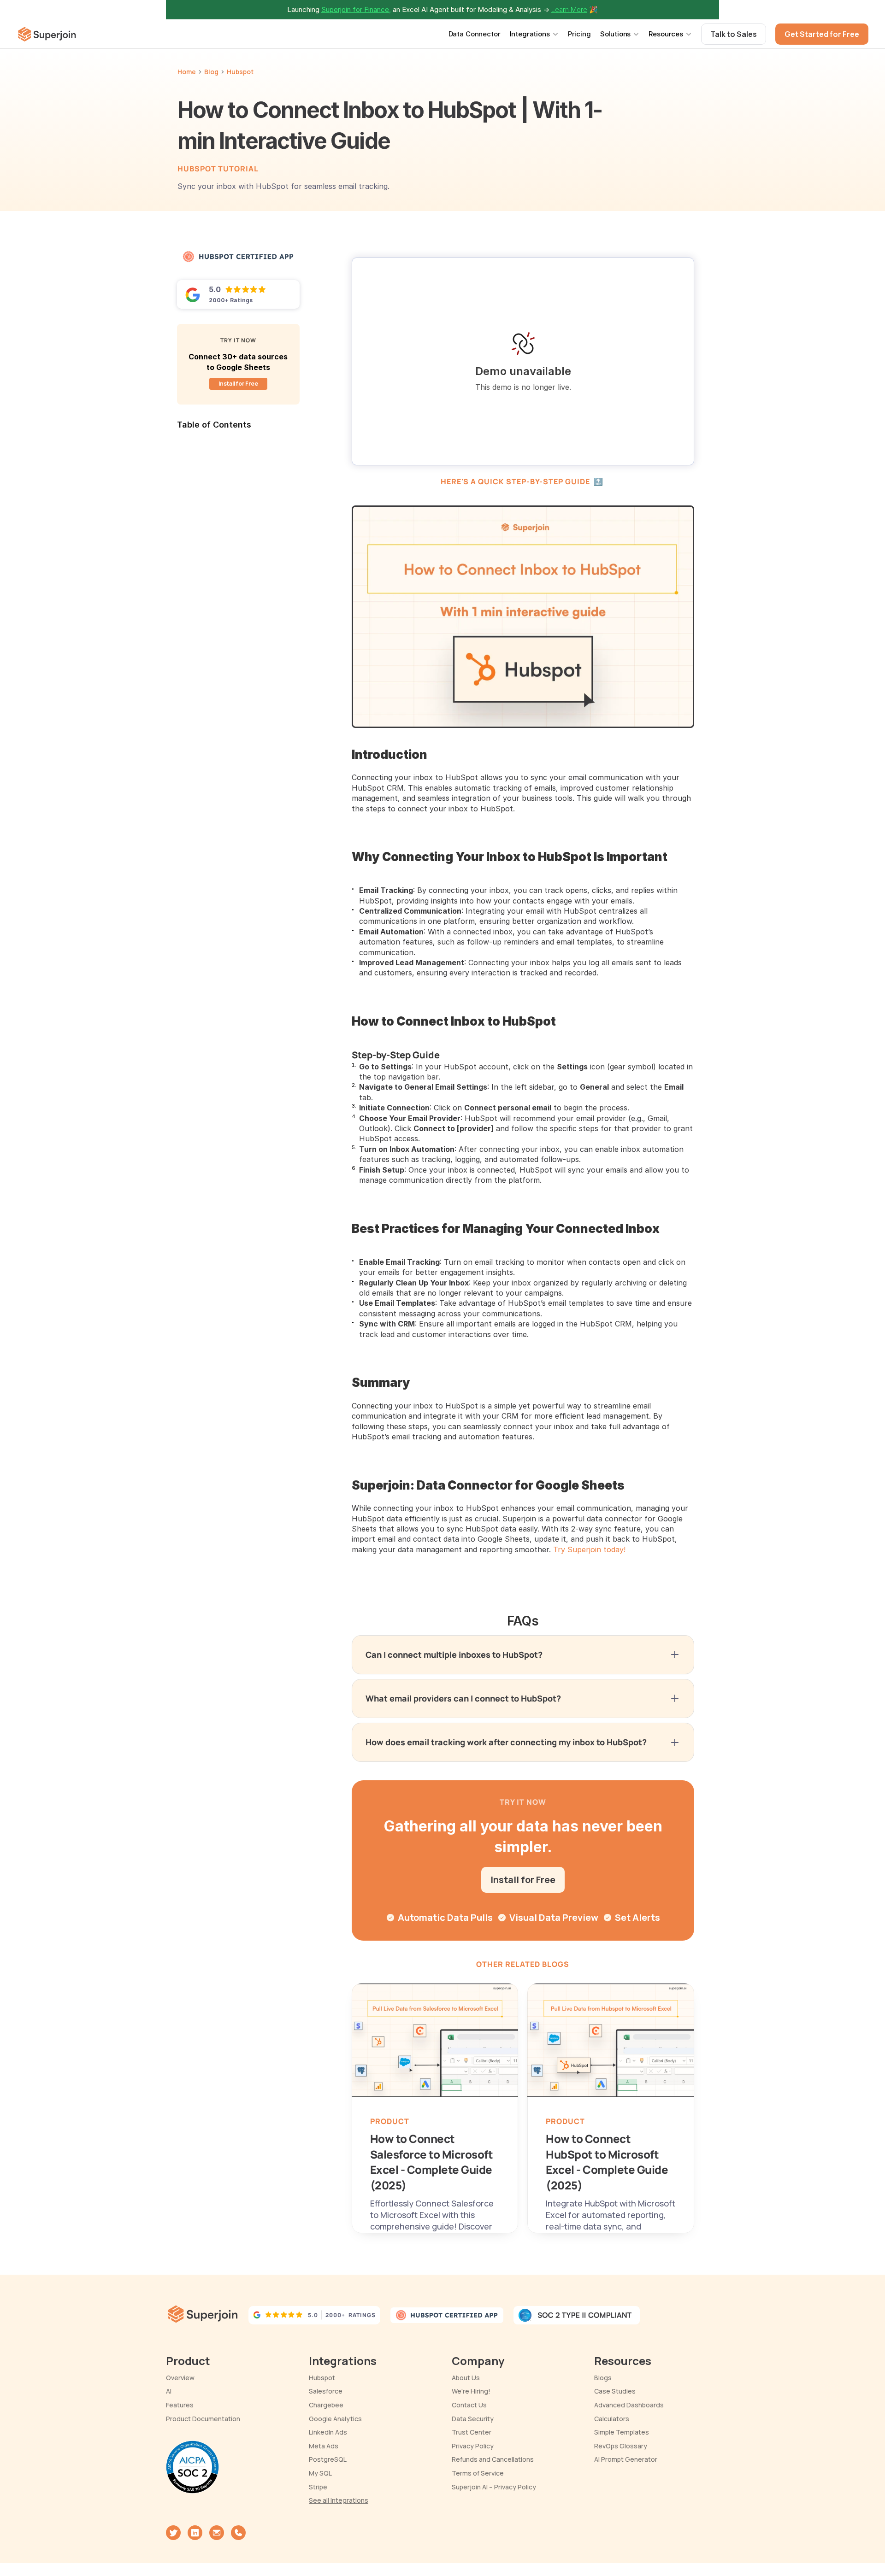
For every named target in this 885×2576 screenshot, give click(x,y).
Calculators (612, 2419)
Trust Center (472, 2432)
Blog (211, 72)
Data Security (473, 2419)
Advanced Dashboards (629, 2405)
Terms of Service (478, 2473)
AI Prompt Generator (626, 2459)
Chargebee (326, 2405)
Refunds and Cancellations (493, 2459)
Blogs (603, 2378)
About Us (466, 2378)
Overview (180, 2378)
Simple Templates (622, 2432)
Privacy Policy (473, 2446)
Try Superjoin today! (589, 1549)
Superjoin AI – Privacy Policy (494, 2487)
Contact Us (469, 2405)
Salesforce (326, 2391)
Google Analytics (335, 2419)
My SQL (320, 2473)
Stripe (318, 2487)
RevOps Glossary (621, 2446)
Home (187, 72)
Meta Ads (324, 2446)
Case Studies (615, 2391)
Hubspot (322, 2378)
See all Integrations (339, 2500)
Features (180, 2405)
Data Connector (475, 34)
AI (169, 2391)
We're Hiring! (471, 2391)
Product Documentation (203, 2419)
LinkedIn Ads (328, 2432)
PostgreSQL (328, 2459)
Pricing (579, 34)
